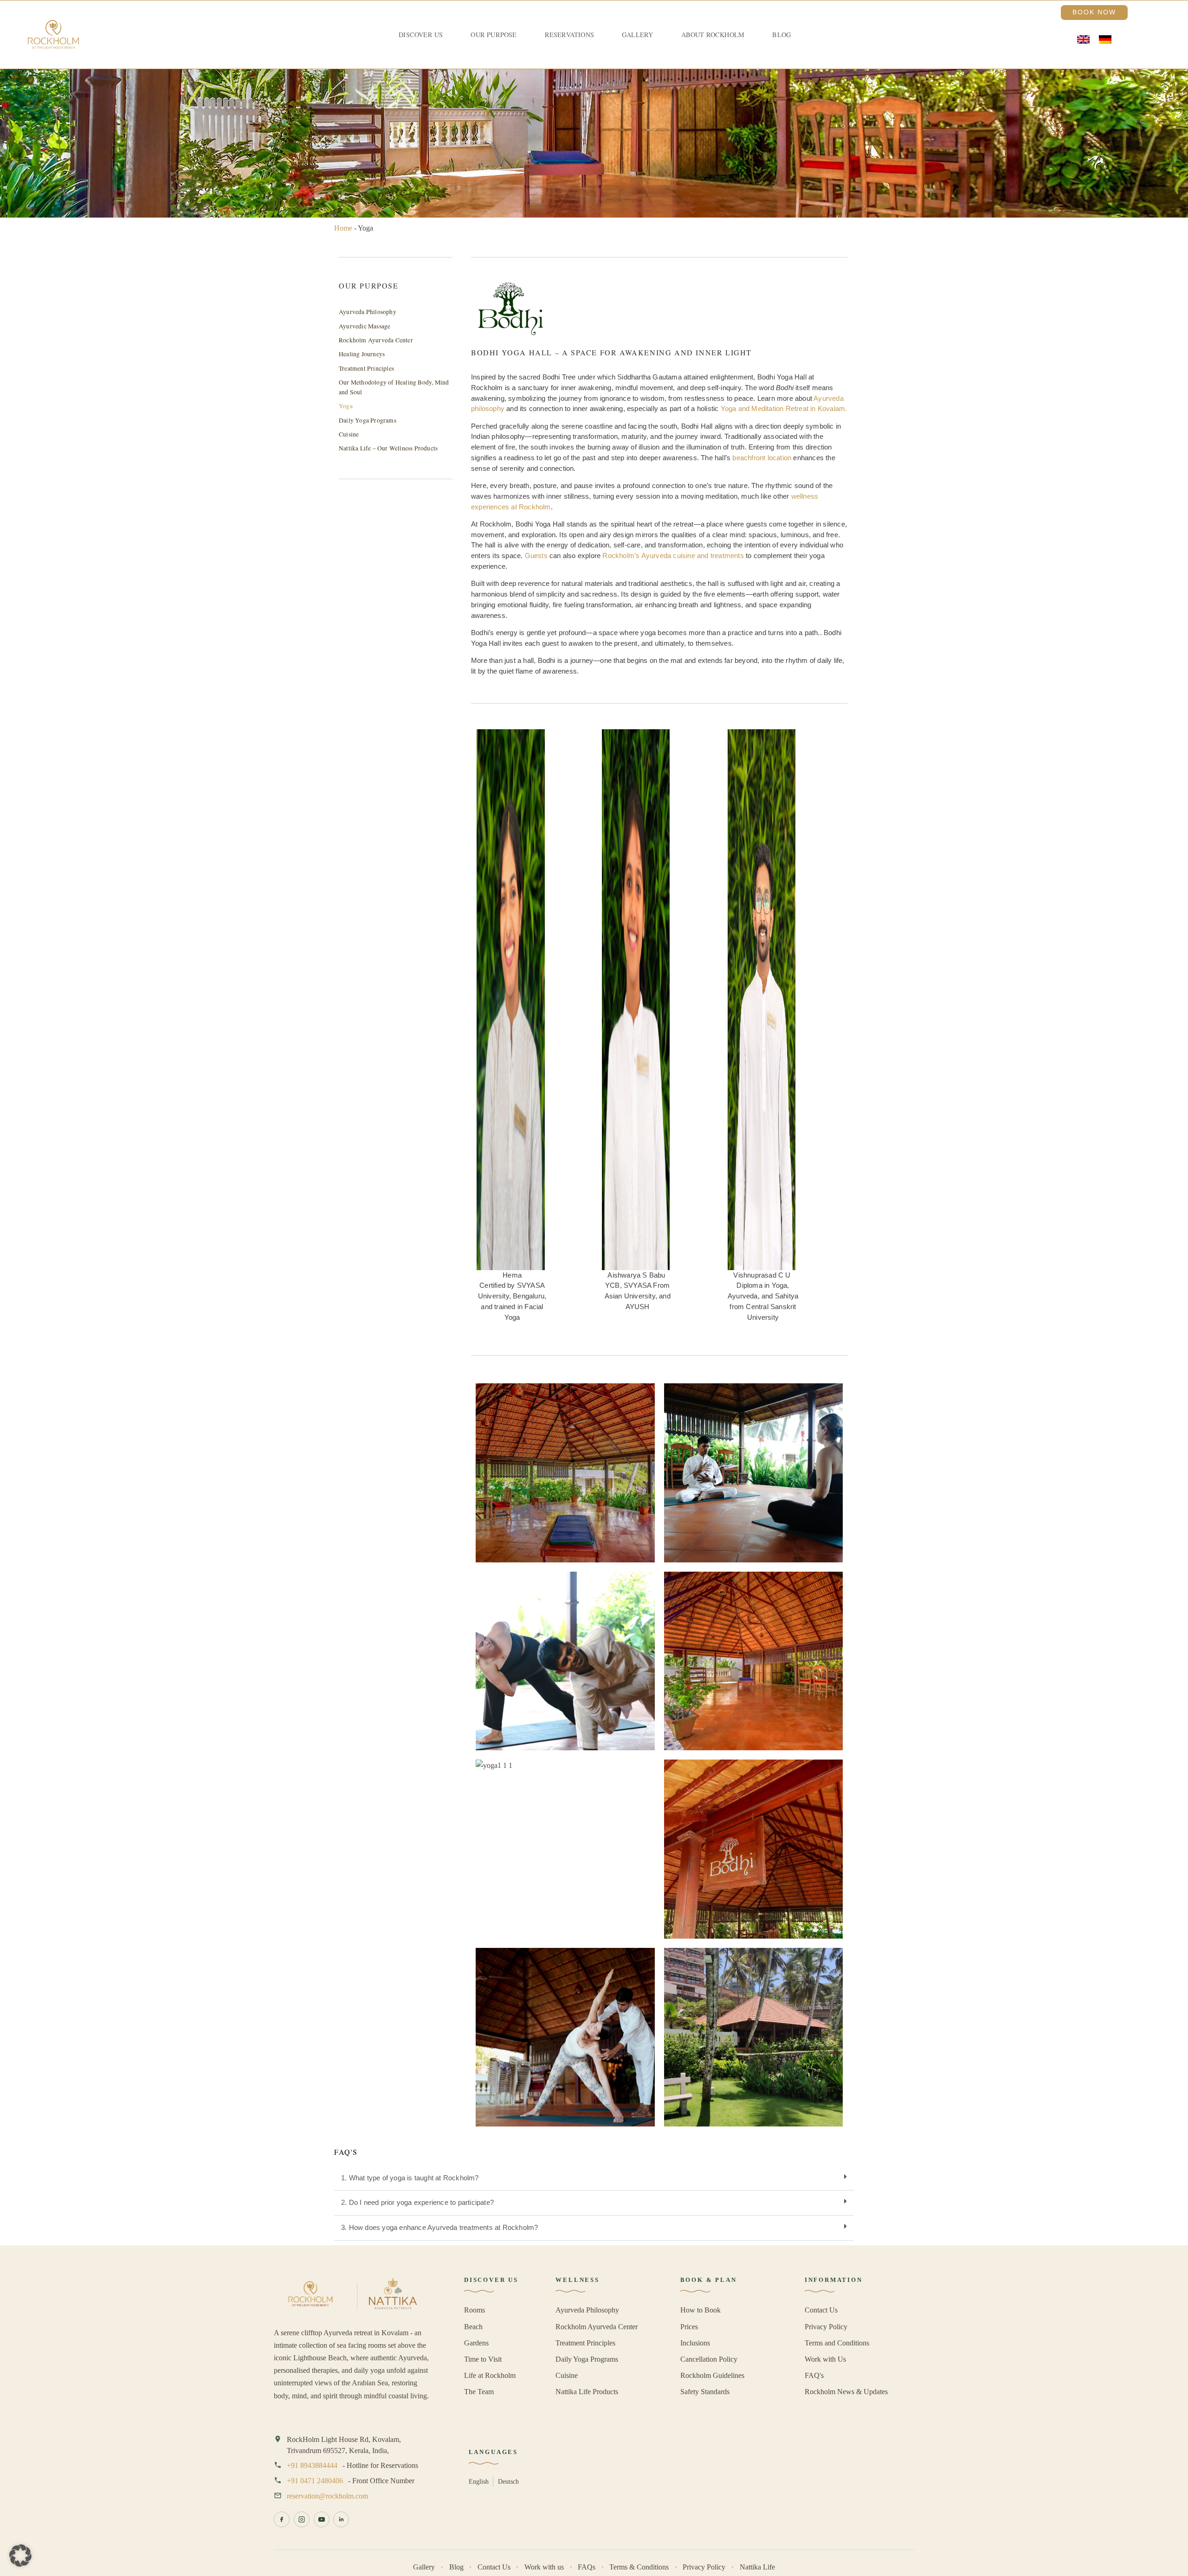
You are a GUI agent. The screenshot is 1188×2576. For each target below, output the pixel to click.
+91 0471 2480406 (315, 2481)
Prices (689, 2327)
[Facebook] (282, 2519)
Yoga (346, 406)
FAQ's (814, 2375)
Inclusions (695, 2343)
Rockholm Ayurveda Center (376, 340)
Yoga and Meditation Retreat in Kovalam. (784, 408)
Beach (473, 2327)
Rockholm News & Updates (846, 2392)
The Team (479, 2392)
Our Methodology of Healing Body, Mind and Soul (394, 387)
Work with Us (825, 2359)
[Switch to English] (1083, 40)
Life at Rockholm (490, 2375)
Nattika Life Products (587, 2392)
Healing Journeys (362, 354)
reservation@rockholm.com (327, 2496)
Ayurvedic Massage (365, 326)
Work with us (544, 2567)
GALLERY (637, 35)
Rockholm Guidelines (712, 2375)
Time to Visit (483, 2359)
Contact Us (821, 2310)
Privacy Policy (826, 2327)
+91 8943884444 (312, 2465)
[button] (594, 2178)
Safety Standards (705, 2392)
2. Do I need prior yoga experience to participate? (417, 2202)
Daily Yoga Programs (368, 420)
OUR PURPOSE (494, 35)
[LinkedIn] (341, 2519)
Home (343, 228)
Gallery (424, 2567)
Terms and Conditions (837, 2343)
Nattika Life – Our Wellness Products (388, 448)
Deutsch (508, 2481)
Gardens (476, 2343)
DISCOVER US (421, 35)
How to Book (701, 2310)
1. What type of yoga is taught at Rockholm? (410, 2178)
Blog (781, 35)
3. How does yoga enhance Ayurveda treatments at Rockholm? (439, 2227)
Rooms (475, 2310)
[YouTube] (322, 2519)
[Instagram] (302, 2519)
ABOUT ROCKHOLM (713, 35)
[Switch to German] (1105, 40)
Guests (536, 556)
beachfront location (762, 458)
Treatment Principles (366, 368)
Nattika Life (757, 2567)
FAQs (587, 2567)
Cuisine (349, 434)
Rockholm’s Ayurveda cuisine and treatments (673, 556)
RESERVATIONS (569, 35)
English (479, 2481)
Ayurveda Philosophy (368, 312)
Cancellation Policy (709, 2359)
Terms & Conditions (639, 2567)
